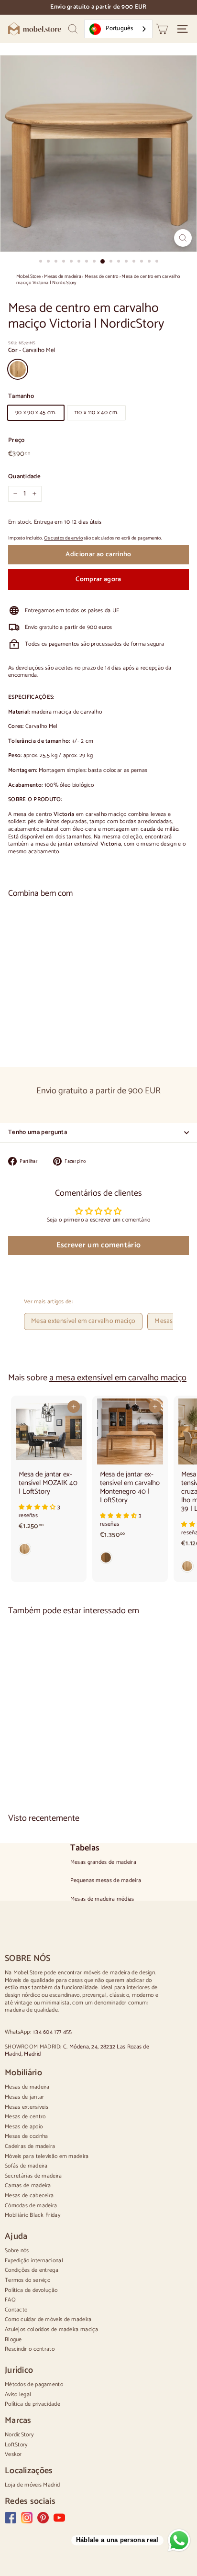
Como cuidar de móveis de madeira (48, 2319)
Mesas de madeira (63, 277)
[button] (38, 1507)
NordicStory (19, 2435)
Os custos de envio (63, 538)
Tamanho (21, 397)
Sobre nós (17, 2251)
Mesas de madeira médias (102, 1899)
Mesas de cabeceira (29, 2196)
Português (119, 28)
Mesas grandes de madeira (103, 1862)
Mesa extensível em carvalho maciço (83, 1321)
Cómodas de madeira (31, 2206)
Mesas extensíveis (27, 2107)
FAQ (10, 2300)
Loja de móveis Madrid (32, 2485)
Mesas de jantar (25, 2097)
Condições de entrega (32, 2270)
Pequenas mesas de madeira (106, 1881)
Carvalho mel (18, 369)
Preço (16, 441)
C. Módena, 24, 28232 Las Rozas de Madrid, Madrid (77, 2051)
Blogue (13, 2339)
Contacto (16, 2310)
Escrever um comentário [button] (99, 1245)
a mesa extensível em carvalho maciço (118, 1378)
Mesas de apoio (24, 2127)
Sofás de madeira (26, 2166)
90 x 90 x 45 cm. (36, 413)
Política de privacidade (33, 2404)
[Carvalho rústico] (130, 1560)
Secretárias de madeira (33, 2176)
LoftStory (16, 2445)
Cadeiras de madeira (30, 2146)
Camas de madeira (28, 2185)
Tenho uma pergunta (38, 1132)
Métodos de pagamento (34, 2384)
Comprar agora (98, 579)
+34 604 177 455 (52, 2032)
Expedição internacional (34, 2261)
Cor (32, 351)
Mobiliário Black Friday (33, 2215)
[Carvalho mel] (98, 1027)
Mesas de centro (102, 277)
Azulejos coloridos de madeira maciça (52, 2329)
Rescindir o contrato (30, 2349)
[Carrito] (162, 29)
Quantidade (24, 477)
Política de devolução (31, 2290)
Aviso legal (18, 2394)
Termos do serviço (27, 2280)
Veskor (13, 2454)
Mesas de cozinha (27, 2136)
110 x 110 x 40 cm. (96, 413)
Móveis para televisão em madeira (47, 2156)
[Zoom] (183, 238)
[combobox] (118, 29)
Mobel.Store (28, 277)
